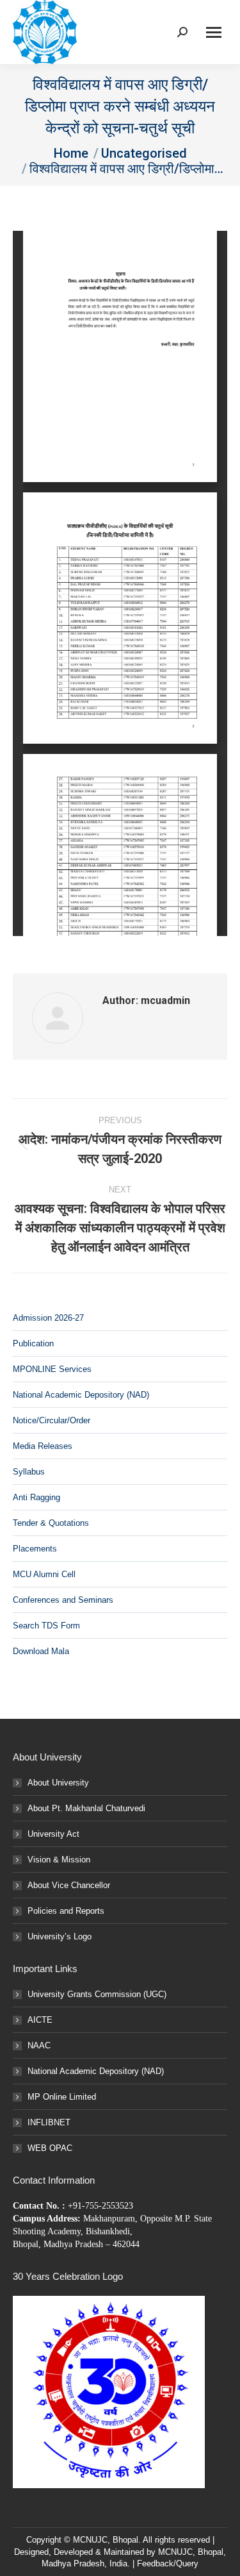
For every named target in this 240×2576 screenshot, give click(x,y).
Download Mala (41, 1651)
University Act (53, 1834)
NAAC (39, 2045)
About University (58, 1783)
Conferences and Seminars (63, 1600)
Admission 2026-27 (48, 1318)
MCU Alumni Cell (44, 1574)
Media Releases (43, 1446)
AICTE (40, 2020)
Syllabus (29, 1472)
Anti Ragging (36, 1497)
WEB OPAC (50, 2148)
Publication (33, 1343)
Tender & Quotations (51, 1523)
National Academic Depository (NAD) (81, 1395)
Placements (35, 1549)
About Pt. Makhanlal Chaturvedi (86, 1808)
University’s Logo (60, 1936)
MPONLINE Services (52, 1369)
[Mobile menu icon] (214, 32)
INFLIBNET (49, 2122)
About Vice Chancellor (69, 1885)
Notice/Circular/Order (52, 1420)
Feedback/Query (168, 2563)
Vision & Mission (59, 1860)
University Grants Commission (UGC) (97, 1994)
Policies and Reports (66, 1911)
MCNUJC (175, 2552)
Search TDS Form (46, 1626)
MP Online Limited (62, 2097)
